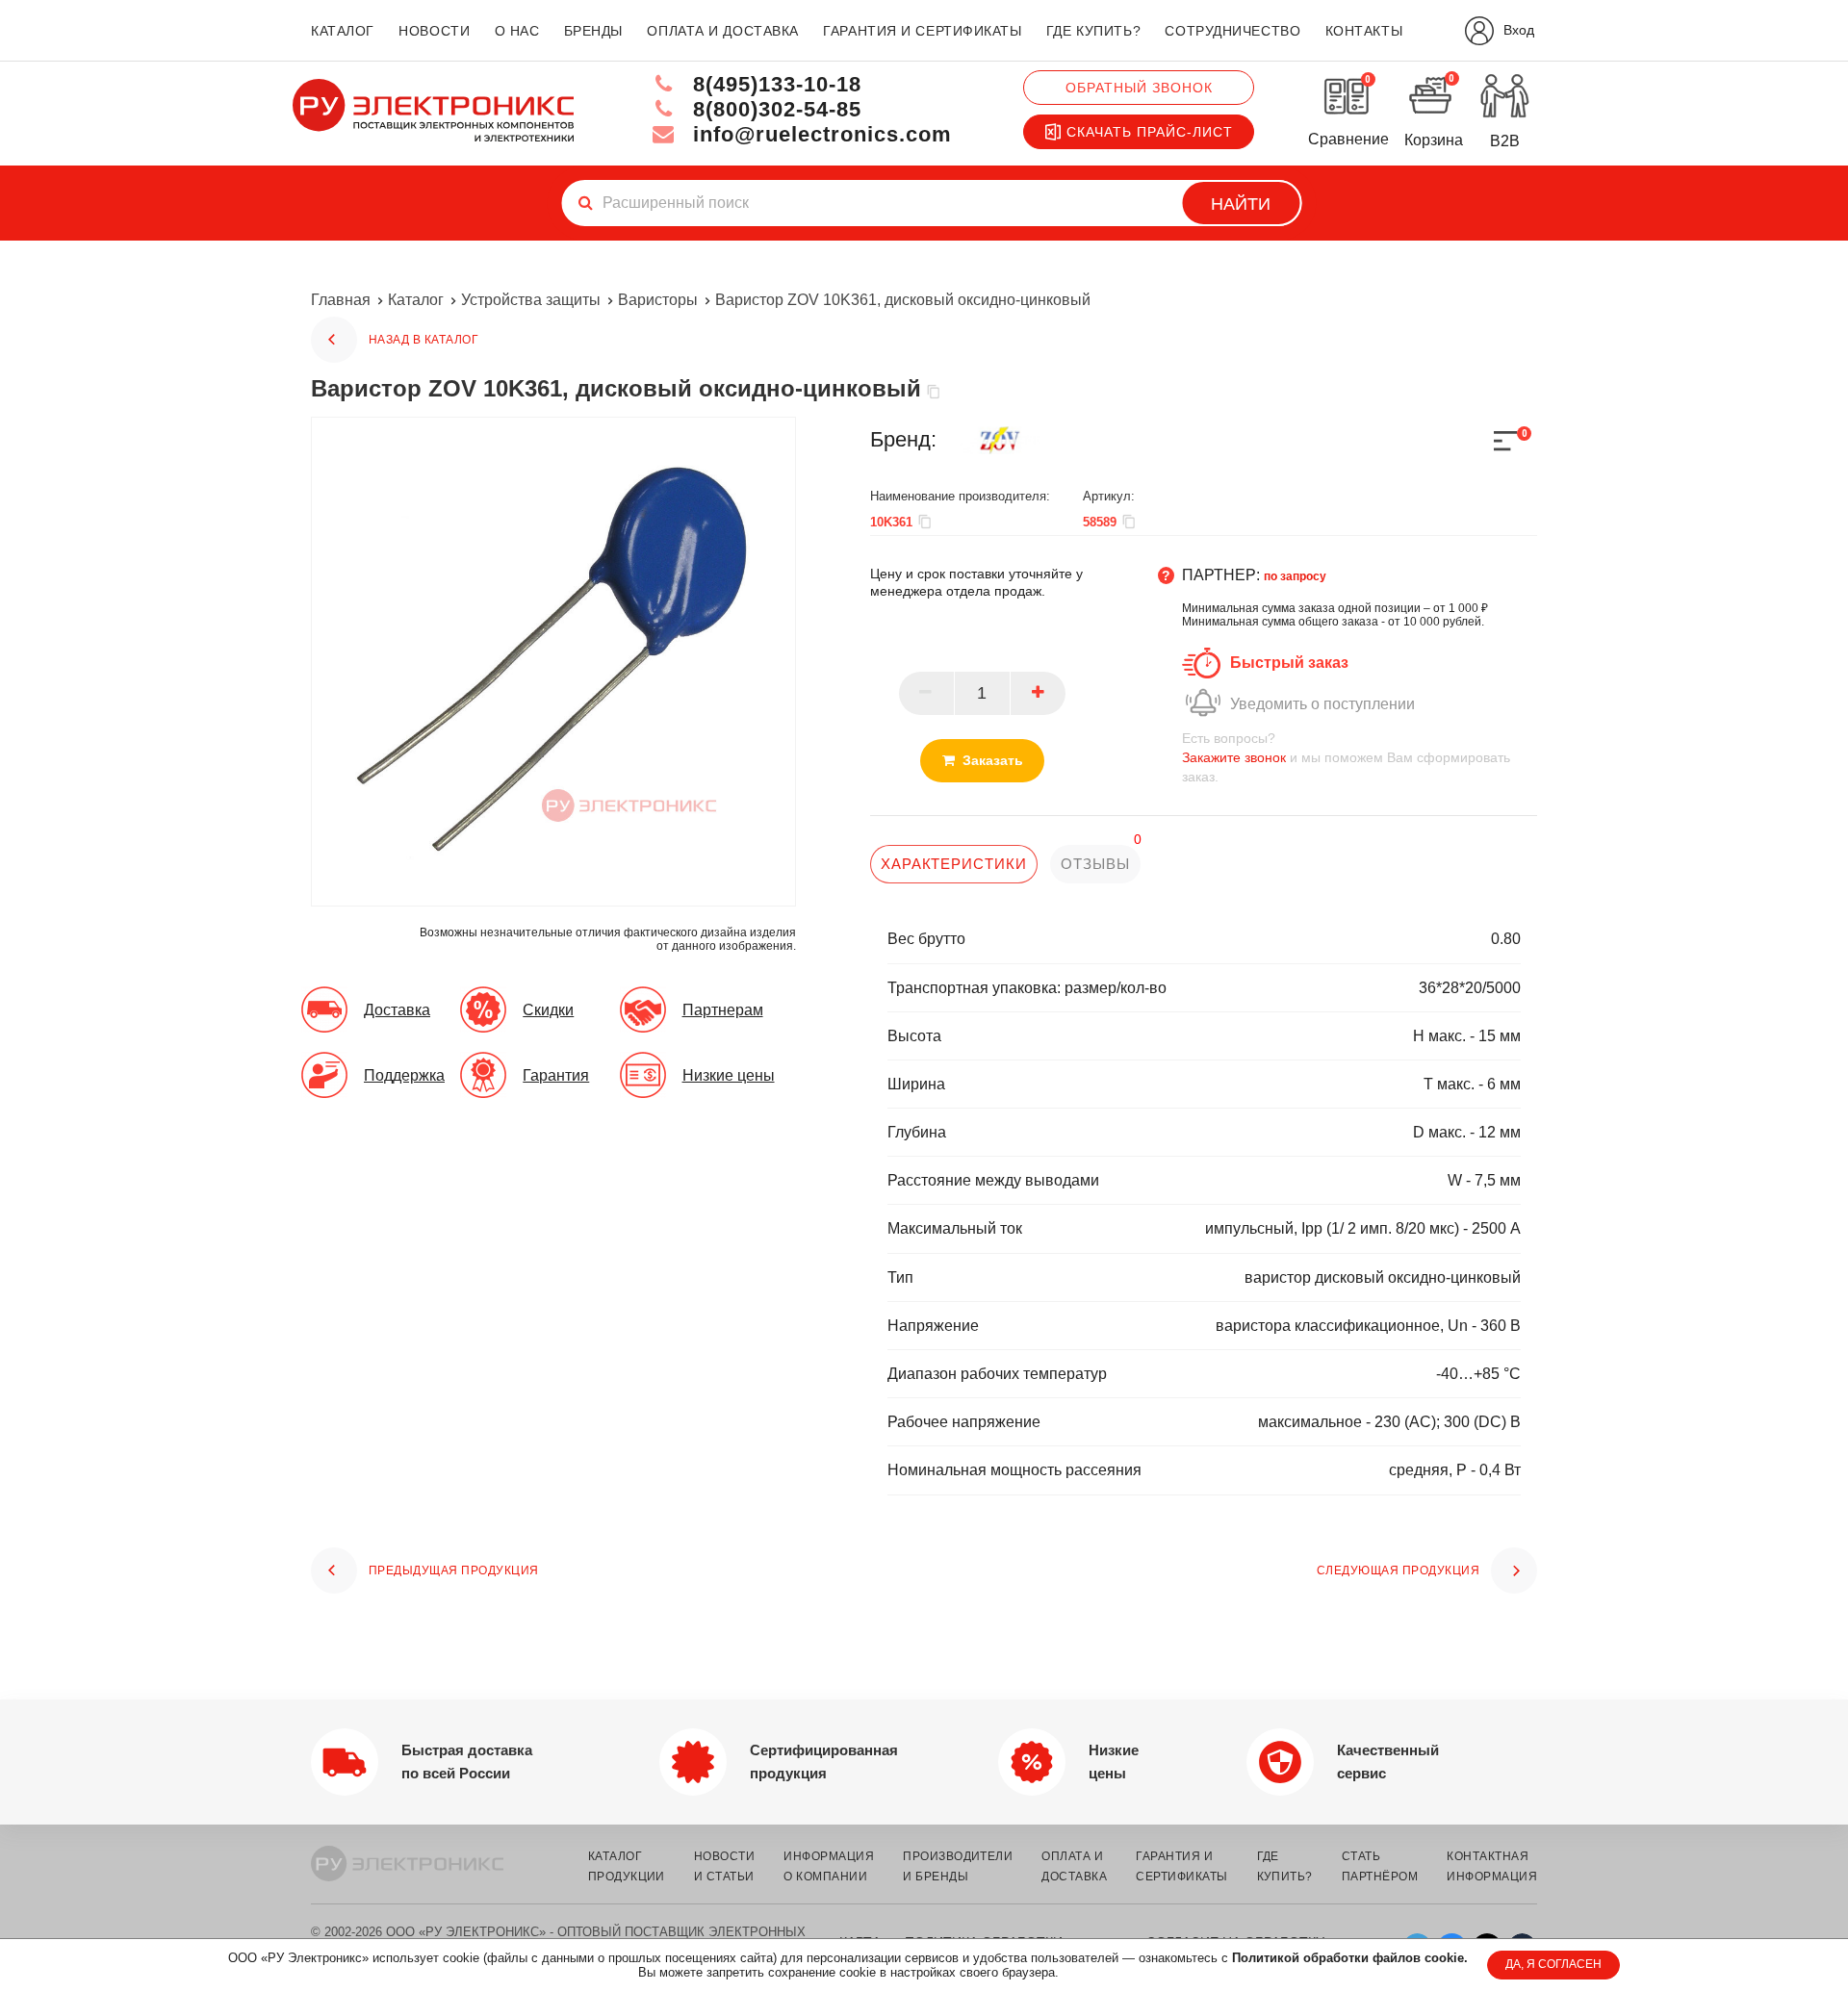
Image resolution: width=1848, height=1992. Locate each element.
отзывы (1095, 864)
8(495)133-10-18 (774, 84)
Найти (1241, 204)
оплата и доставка (723, 31)
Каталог (416, 300)
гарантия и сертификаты (922, 31)
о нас (517, 31)
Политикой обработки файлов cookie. (1350, 1958)
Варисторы (658, 300)
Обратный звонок (1139, 88)
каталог (343, 31)
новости (434, 31)
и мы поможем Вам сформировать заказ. (1346, 757)
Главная (341, 300)
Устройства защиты (531, 300)
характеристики (954, 864)
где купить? (1093, 31)
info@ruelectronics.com (819, 134)
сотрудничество (1232, 31)
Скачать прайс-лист (1150, 132)
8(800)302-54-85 (774, 109)
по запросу (1295, 576)
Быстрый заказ (1289, 663)
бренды (593, 31)
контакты (1364, 31)
